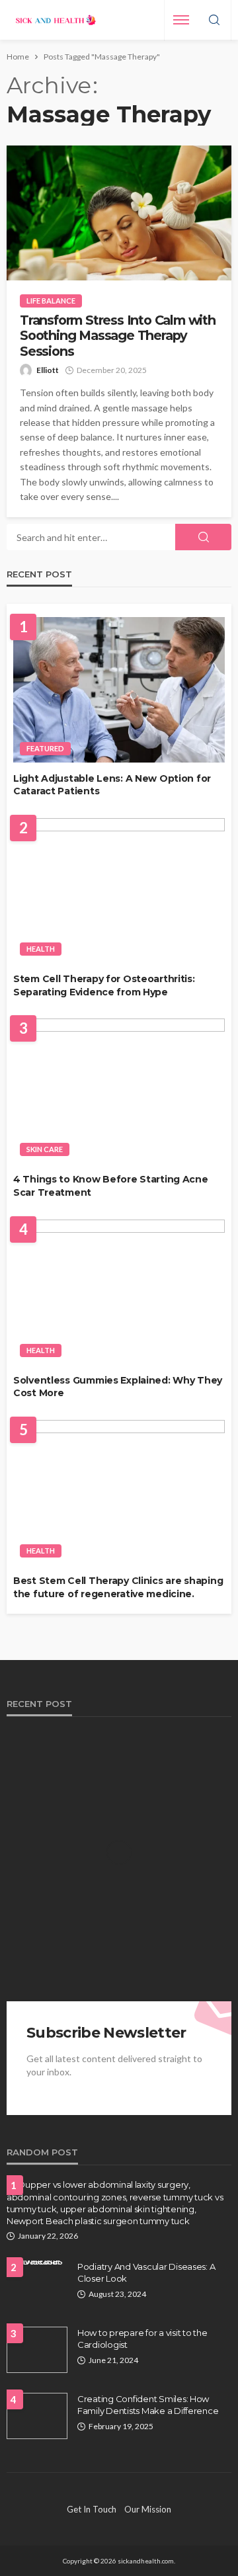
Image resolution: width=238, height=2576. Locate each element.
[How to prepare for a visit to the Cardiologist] (37, 2350)
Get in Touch (92, 2509)
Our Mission (148, 2509)
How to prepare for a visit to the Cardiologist (142, 2339)
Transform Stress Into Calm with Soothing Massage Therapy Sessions (118, 336)
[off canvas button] (181, 20)
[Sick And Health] (56, 20)
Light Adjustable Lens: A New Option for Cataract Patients (112, 785)
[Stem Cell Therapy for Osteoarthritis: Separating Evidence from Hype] (119, 891)
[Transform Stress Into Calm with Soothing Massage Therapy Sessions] (119, 213)
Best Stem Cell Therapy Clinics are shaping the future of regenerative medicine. (118, 1587)
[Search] (214, 21)
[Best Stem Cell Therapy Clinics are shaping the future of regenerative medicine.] (119, 1492)
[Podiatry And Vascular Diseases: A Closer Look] (37, 2266)
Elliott (48, 370)
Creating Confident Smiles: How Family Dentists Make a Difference (148, 2405)
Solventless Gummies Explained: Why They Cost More (118, 1387)
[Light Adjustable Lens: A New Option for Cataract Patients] (119, 689)
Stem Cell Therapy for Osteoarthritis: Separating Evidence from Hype (104, 985)
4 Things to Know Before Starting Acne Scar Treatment (111, 1186)
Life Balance (51, 301)
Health (41, 949)
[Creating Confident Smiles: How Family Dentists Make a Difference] (37, 2416)
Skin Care (45, 1149)
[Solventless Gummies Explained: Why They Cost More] (119, 1292)
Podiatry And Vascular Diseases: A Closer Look (146, 2272)
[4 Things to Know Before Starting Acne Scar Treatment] (119, 1091)
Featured (45, 748)
